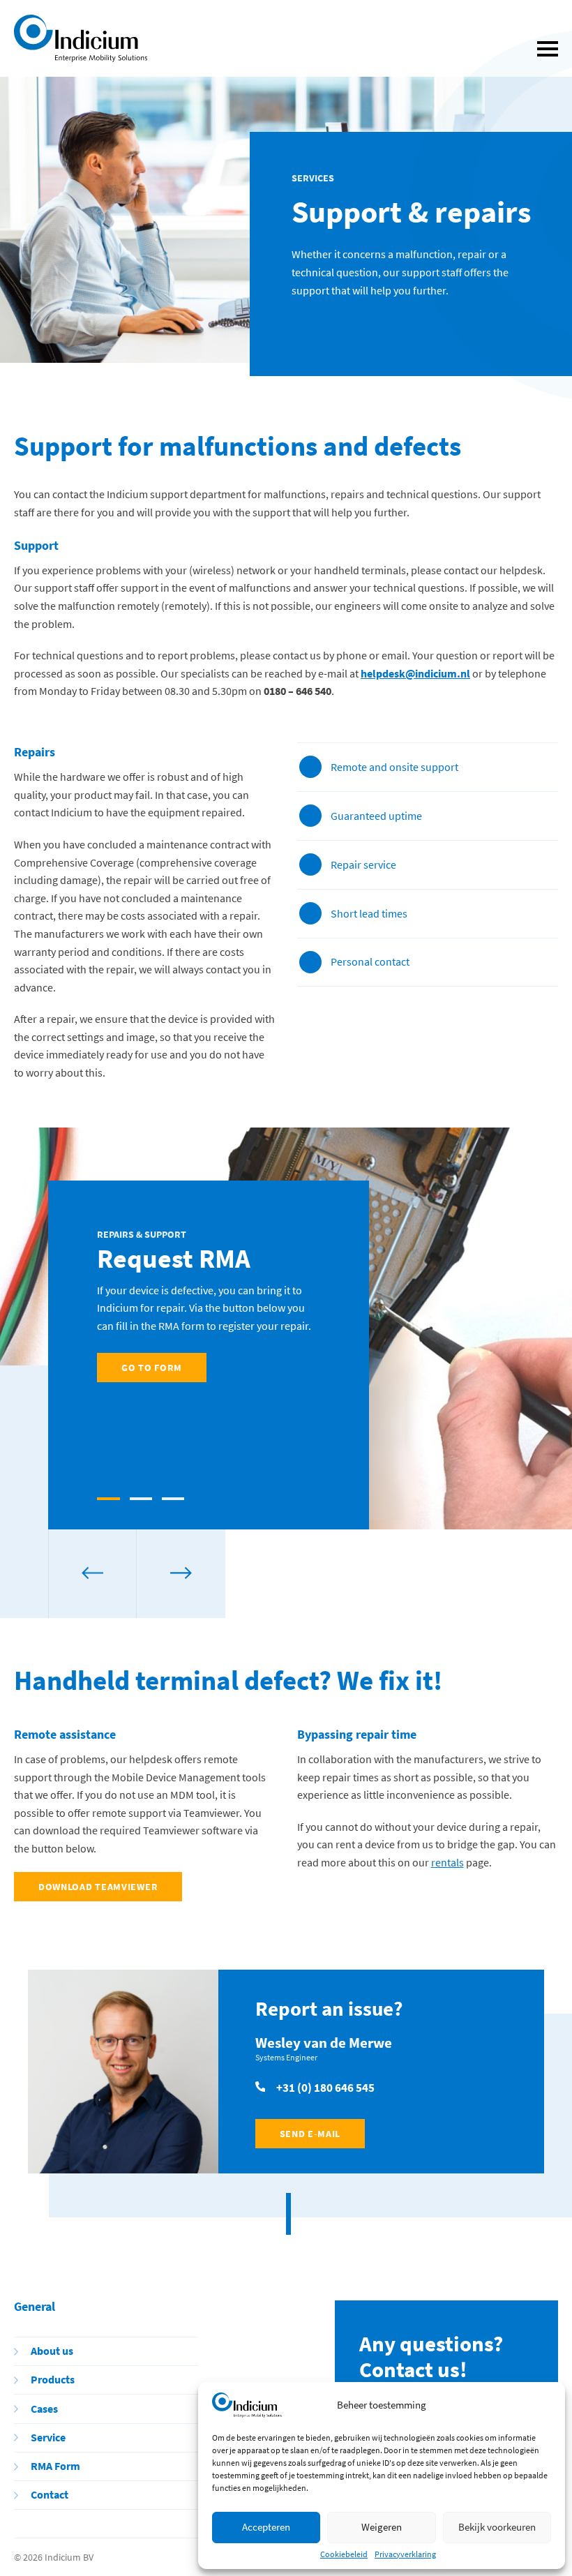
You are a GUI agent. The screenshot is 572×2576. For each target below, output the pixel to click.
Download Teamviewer (98, 1887)
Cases (44, 2409)
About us (52, 2351)
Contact (50, 2495)
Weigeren (382, 2527)
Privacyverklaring (405, 2554)
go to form (152, 1368)
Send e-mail (310, 2134)
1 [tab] (108, 1499)
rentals (447, 1862)
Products (53, 2380)
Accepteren (266, 2527)
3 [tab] (173, 1499)
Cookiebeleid (344, 2554)
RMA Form (55, 2466)
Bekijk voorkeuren (497, 2527)
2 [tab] (141, 1499)
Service (48, 2438)
